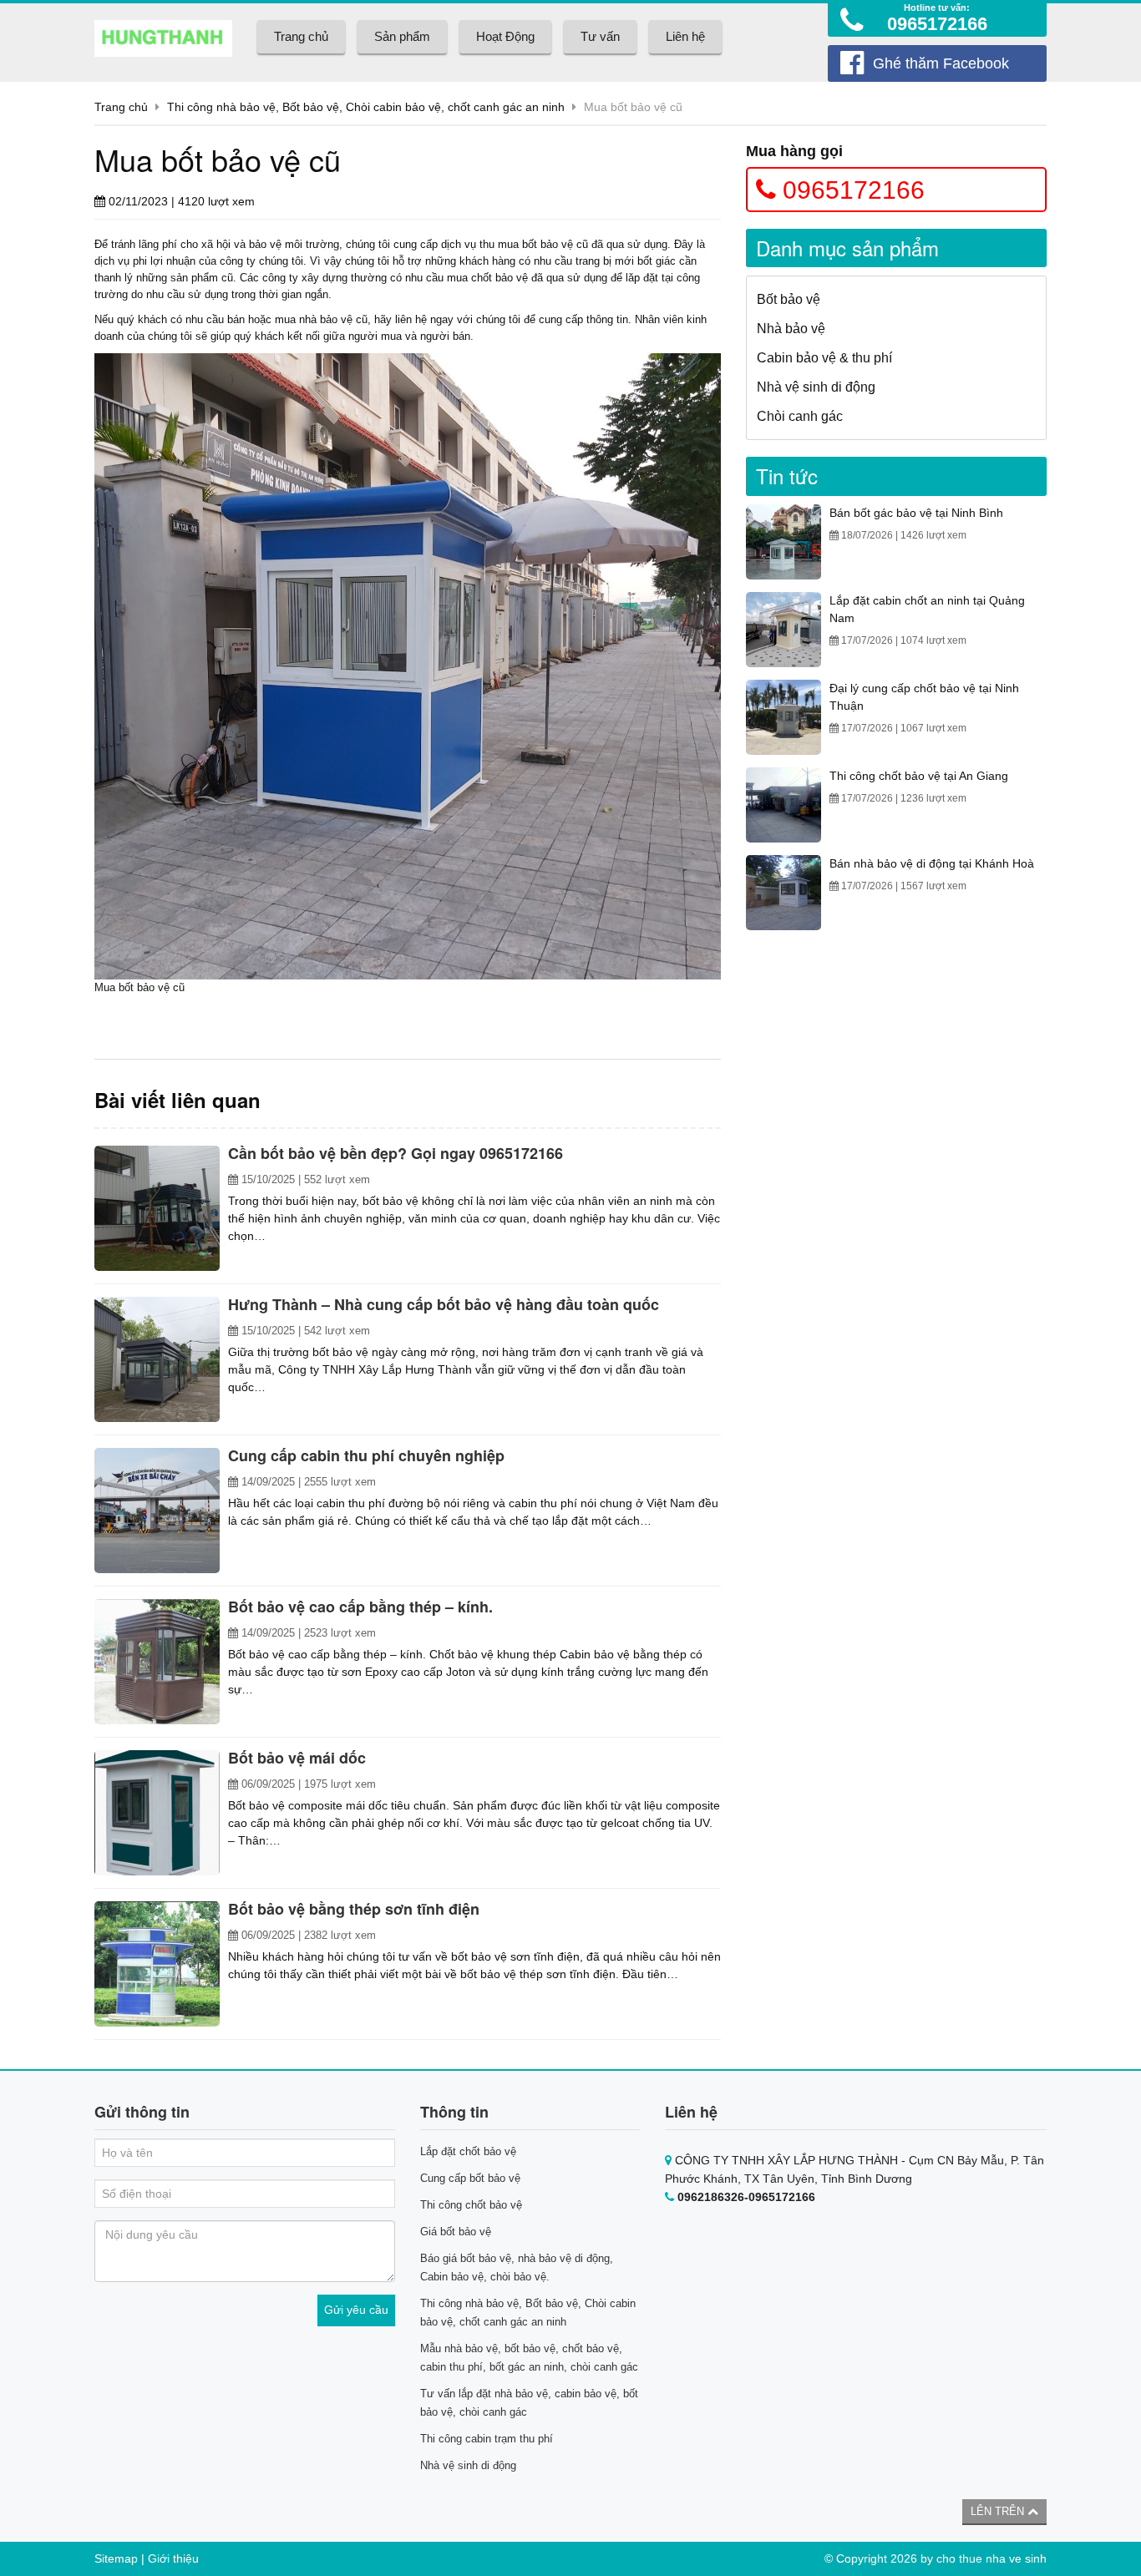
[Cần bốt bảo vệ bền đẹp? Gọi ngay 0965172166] (157, 1208)
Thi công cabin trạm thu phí (487, 2439)
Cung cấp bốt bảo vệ (470, 2178)
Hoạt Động (505, 36)
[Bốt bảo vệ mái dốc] (157, 1813)
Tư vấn (600, 36)
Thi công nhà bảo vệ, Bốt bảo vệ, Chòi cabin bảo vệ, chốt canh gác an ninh (528, 2313)
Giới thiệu (173, 2558)
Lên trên (999, 2511)
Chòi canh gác (800, 416)
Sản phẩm (402, 36)
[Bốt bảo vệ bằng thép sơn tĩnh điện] (157, 1964)
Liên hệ (685, 36)
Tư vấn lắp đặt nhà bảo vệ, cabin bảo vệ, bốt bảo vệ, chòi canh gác (529, 2403)
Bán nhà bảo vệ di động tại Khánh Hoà (932, 863)
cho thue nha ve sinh (991, 2558)
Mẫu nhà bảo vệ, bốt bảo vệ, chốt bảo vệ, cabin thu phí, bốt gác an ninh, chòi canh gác (529, 2358)
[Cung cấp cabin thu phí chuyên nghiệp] (157, 1511)
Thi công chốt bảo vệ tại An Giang (919, 776)
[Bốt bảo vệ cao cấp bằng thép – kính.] (157, 1662)
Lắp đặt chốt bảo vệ (468, 2151)
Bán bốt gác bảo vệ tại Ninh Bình (916, 513)
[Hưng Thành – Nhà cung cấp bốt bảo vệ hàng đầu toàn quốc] (157, 1359)
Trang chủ (301, 36)
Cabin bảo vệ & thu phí (824, 358)
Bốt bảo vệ (789, 299)
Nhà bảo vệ (791, 329)
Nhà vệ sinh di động (816, 387)
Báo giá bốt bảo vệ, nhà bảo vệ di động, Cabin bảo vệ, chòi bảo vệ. (517, 2267)
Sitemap (116, 2558)
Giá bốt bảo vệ (456, 2232)
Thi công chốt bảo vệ (471, 2205)
